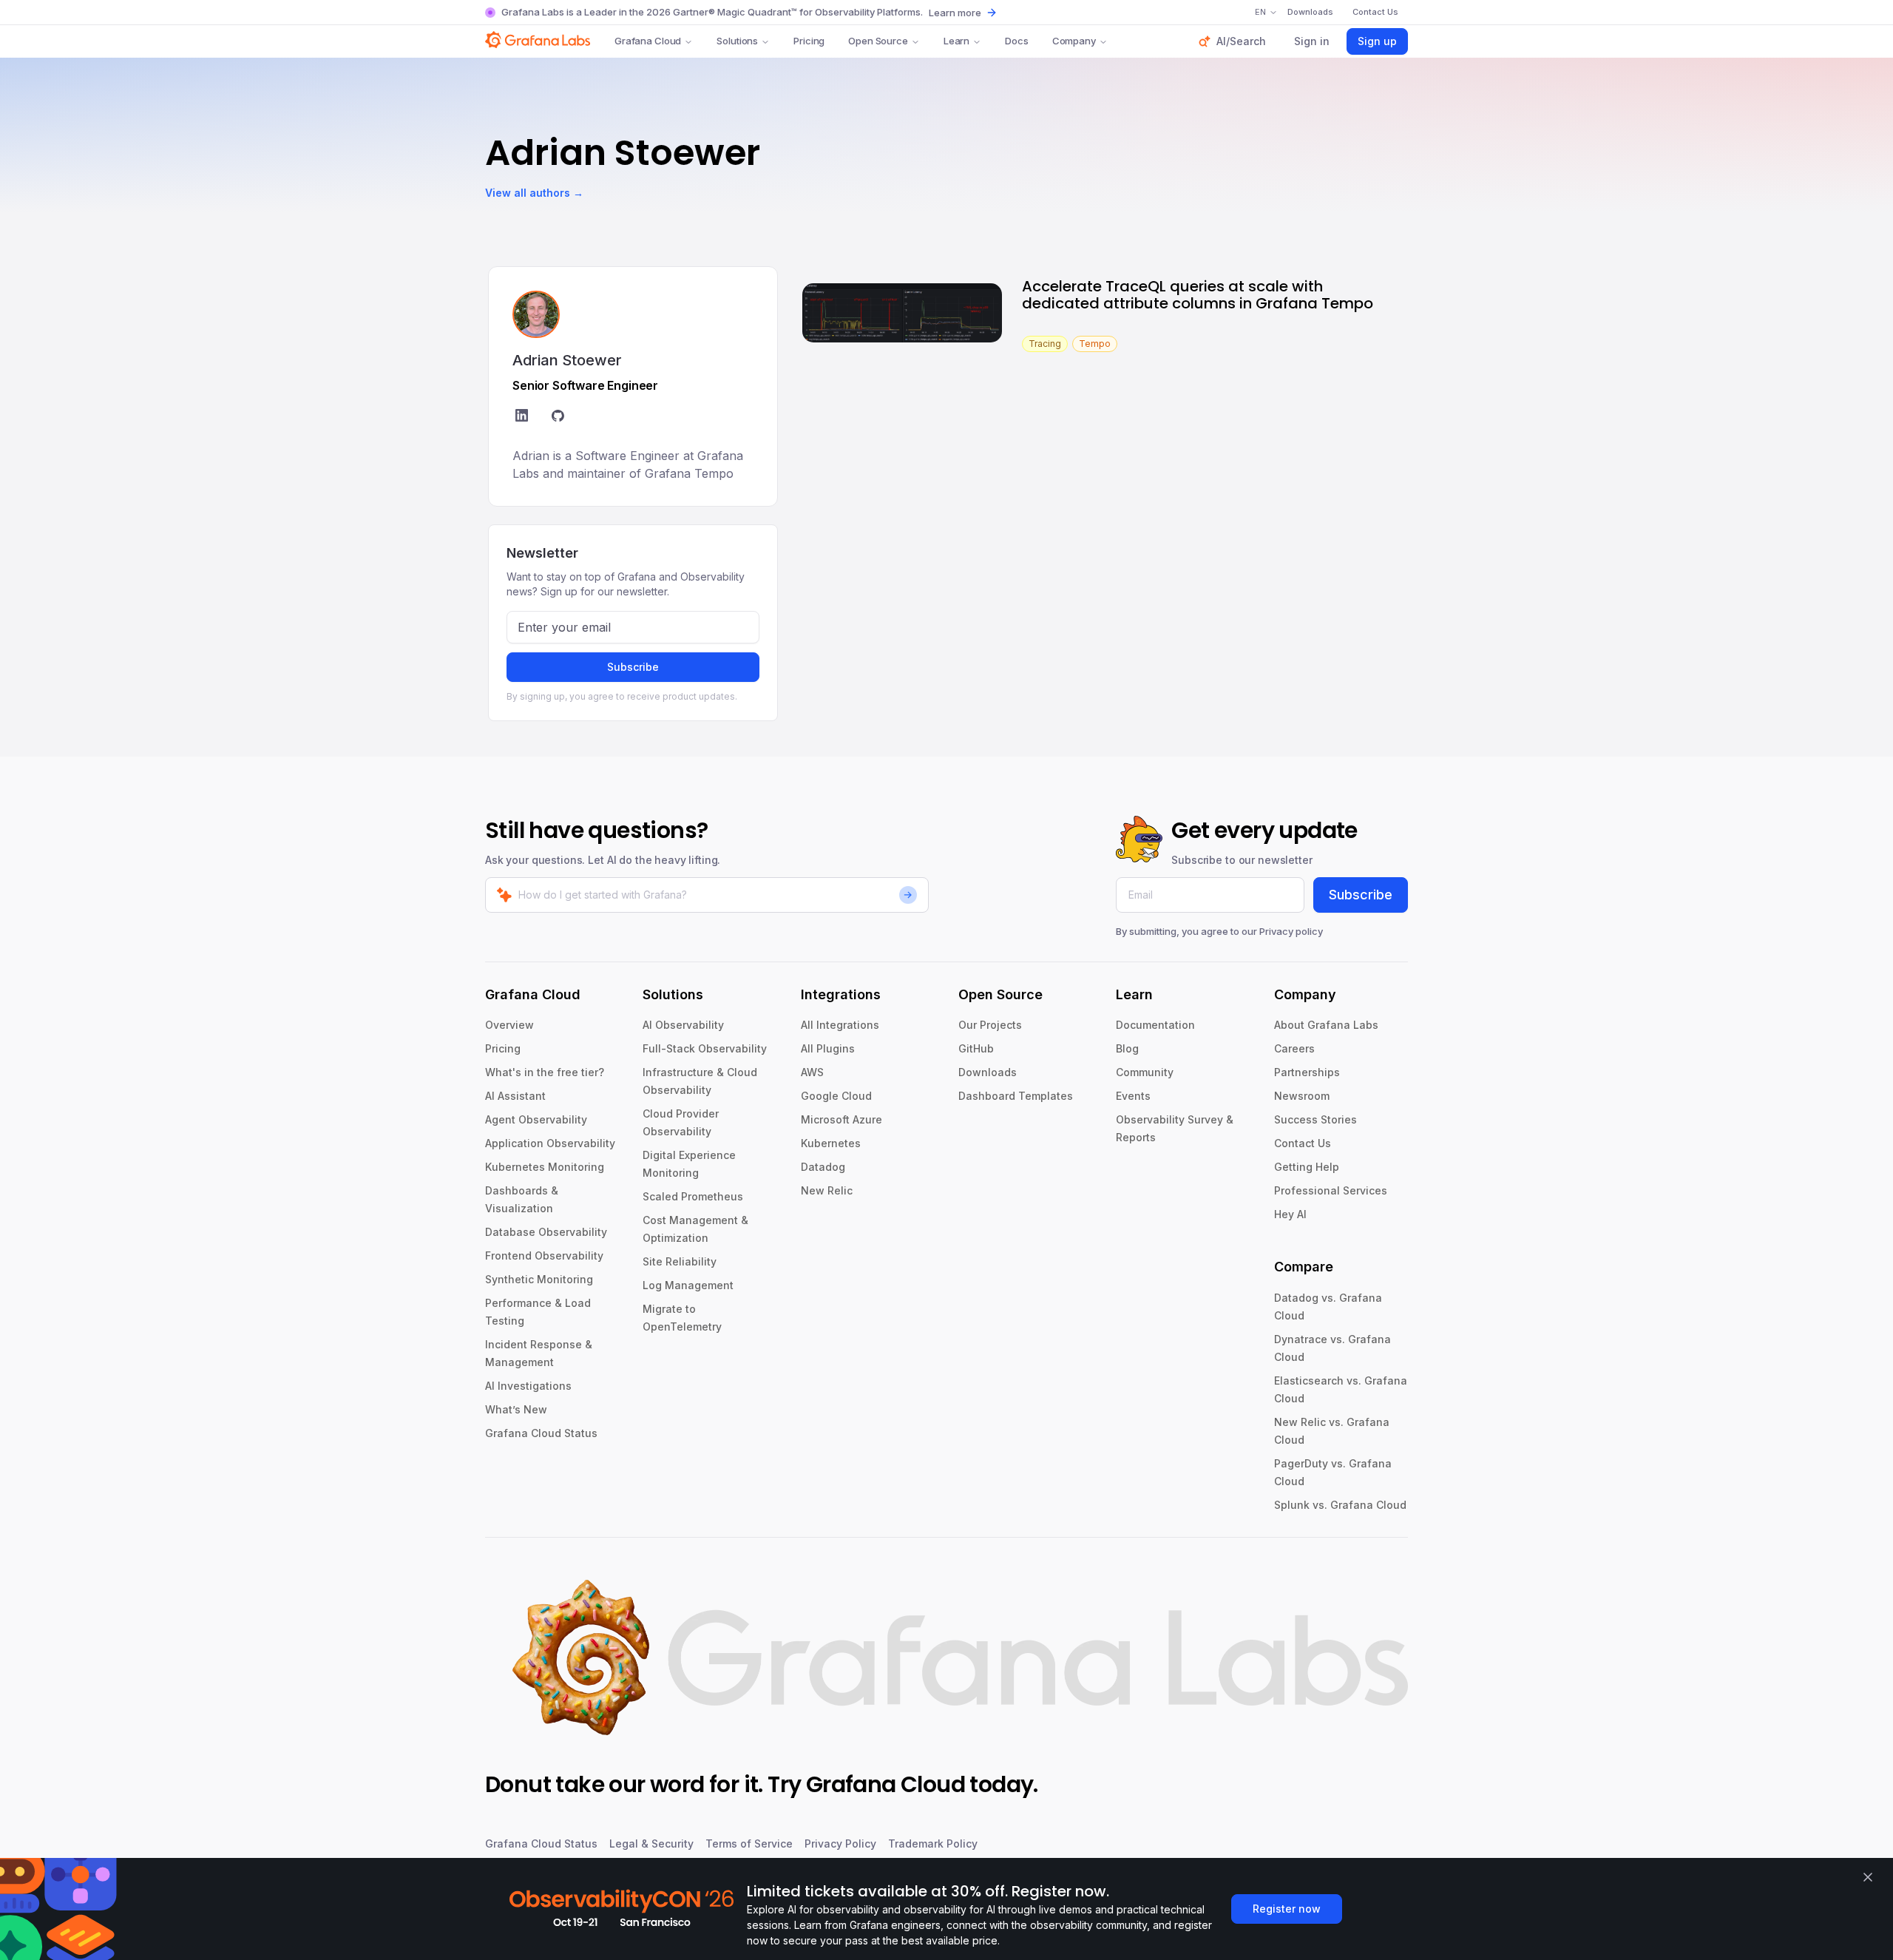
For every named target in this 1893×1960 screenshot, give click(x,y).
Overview (509, 1025)
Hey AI (1290, 1214)
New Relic (827, 1190)
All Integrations (840, 1025)
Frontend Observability (544, 1256)
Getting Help (1307, 1167)
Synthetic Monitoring (539, 1279)
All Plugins (828, 1048)
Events (1133, 1096)
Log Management (688, 1285)
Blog (1127, 1048)
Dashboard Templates (1016, 1096)
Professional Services (1331, 1190)
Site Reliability (680, 1261)
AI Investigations (528, 1386)
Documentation (1155, 1025)
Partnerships (1307, 1072)
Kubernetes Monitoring (545, 1167)
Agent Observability (536, 1119)
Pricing (809, 41)
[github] (558, 418)
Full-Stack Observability (705, 1048)
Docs (1016, 41)
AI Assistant (515, 1096)
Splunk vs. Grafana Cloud (1340, 1505)
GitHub (976, 1048)
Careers (1294, 1048)
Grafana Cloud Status (541, 1433)
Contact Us (1303, 1143)
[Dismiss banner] (1868, 1877)
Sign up (1377, 41)
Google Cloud (836, 1096)
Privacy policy (1291, 931)
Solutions (737, 41)
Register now (1287, 1909)
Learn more (955, 13)
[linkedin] (522, 418)
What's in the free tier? (545, 1072)
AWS (812, 1072)
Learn (956, 41)
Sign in (1312, 41)
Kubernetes (831, 1143)
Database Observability (546, 1232)
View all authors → (534, 193)
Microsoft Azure (841, 1119)
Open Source (878, 41)
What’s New (516, 1409)
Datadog (823, 1167)
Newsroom (1302, 1096)
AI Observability (683, 1025)
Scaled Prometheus (693, 1196)
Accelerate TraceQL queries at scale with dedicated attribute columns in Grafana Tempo (1198, 295)
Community (1145, 1072)
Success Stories (1315, 1119)
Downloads (988, 1072)
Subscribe (633, 667)
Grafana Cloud (648, 41)
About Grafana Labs (1326, 1025)
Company (1074, 41)
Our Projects (990, 1025)
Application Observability (550, 1143)
